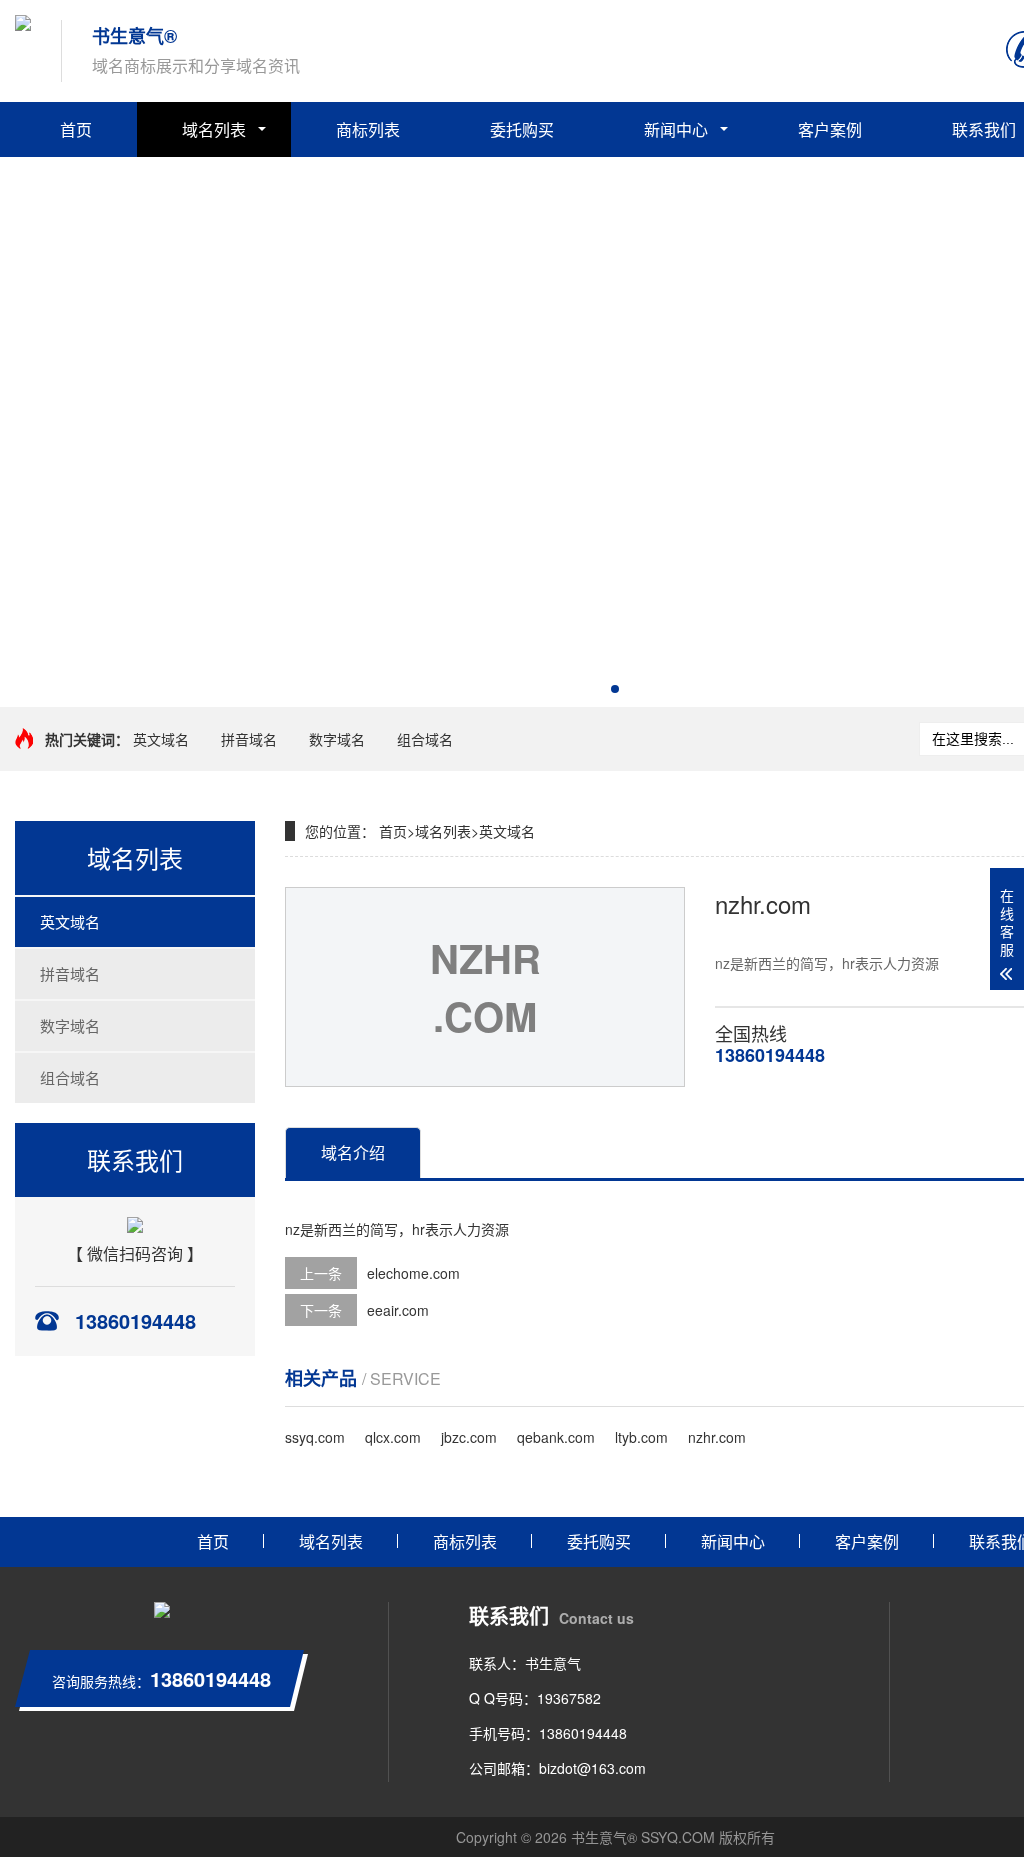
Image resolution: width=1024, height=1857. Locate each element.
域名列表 (214, 129)
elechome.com (413, 1273)
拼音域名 (249, 739)
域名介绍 (353, 1152)
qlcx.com (393, 1437)
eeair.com (398, 1310)
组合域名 (425, 739)
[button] (615, 689)
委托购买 (522, 129)
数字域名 (337, 739)
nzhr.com (717, 1437)
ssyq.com (315, 1437)
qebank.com (556, 1437)
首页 (76, 129)
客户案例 (830, 129)
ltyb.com (641, 1437)
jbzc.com (469, 1437)
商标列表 (368, 129)
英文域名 (161, 739)
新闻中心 (676, 129)
